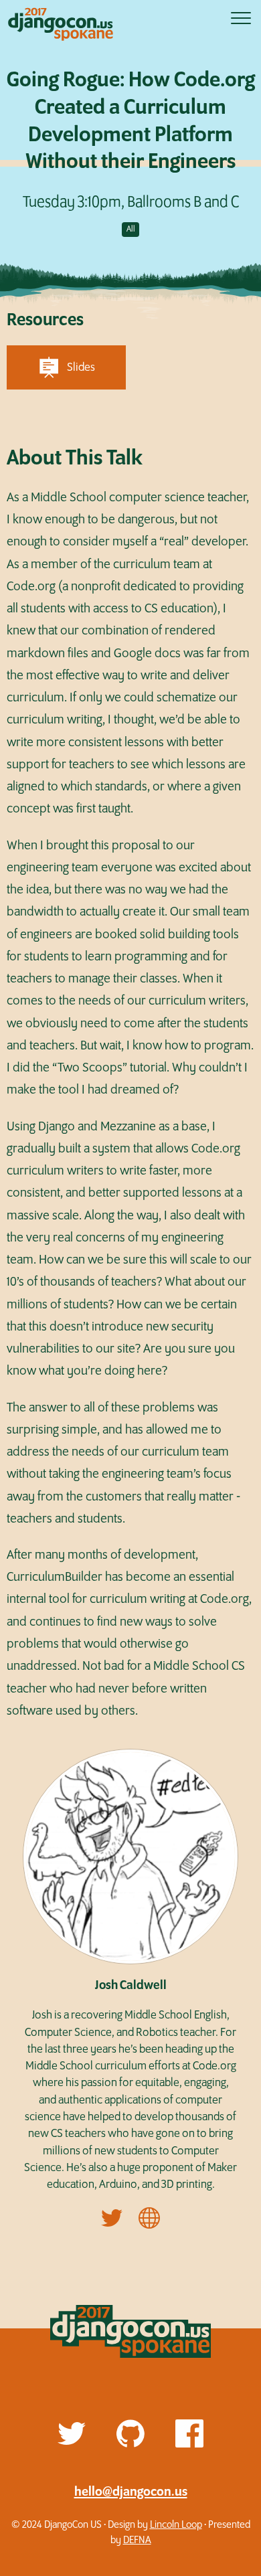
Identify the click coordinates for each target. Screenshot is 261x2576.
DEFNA (137, 2540)
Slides (81, 367)
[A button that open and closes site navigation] (241, 18)
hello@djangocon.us (131, 2492)
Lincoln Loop (176, 2525)
